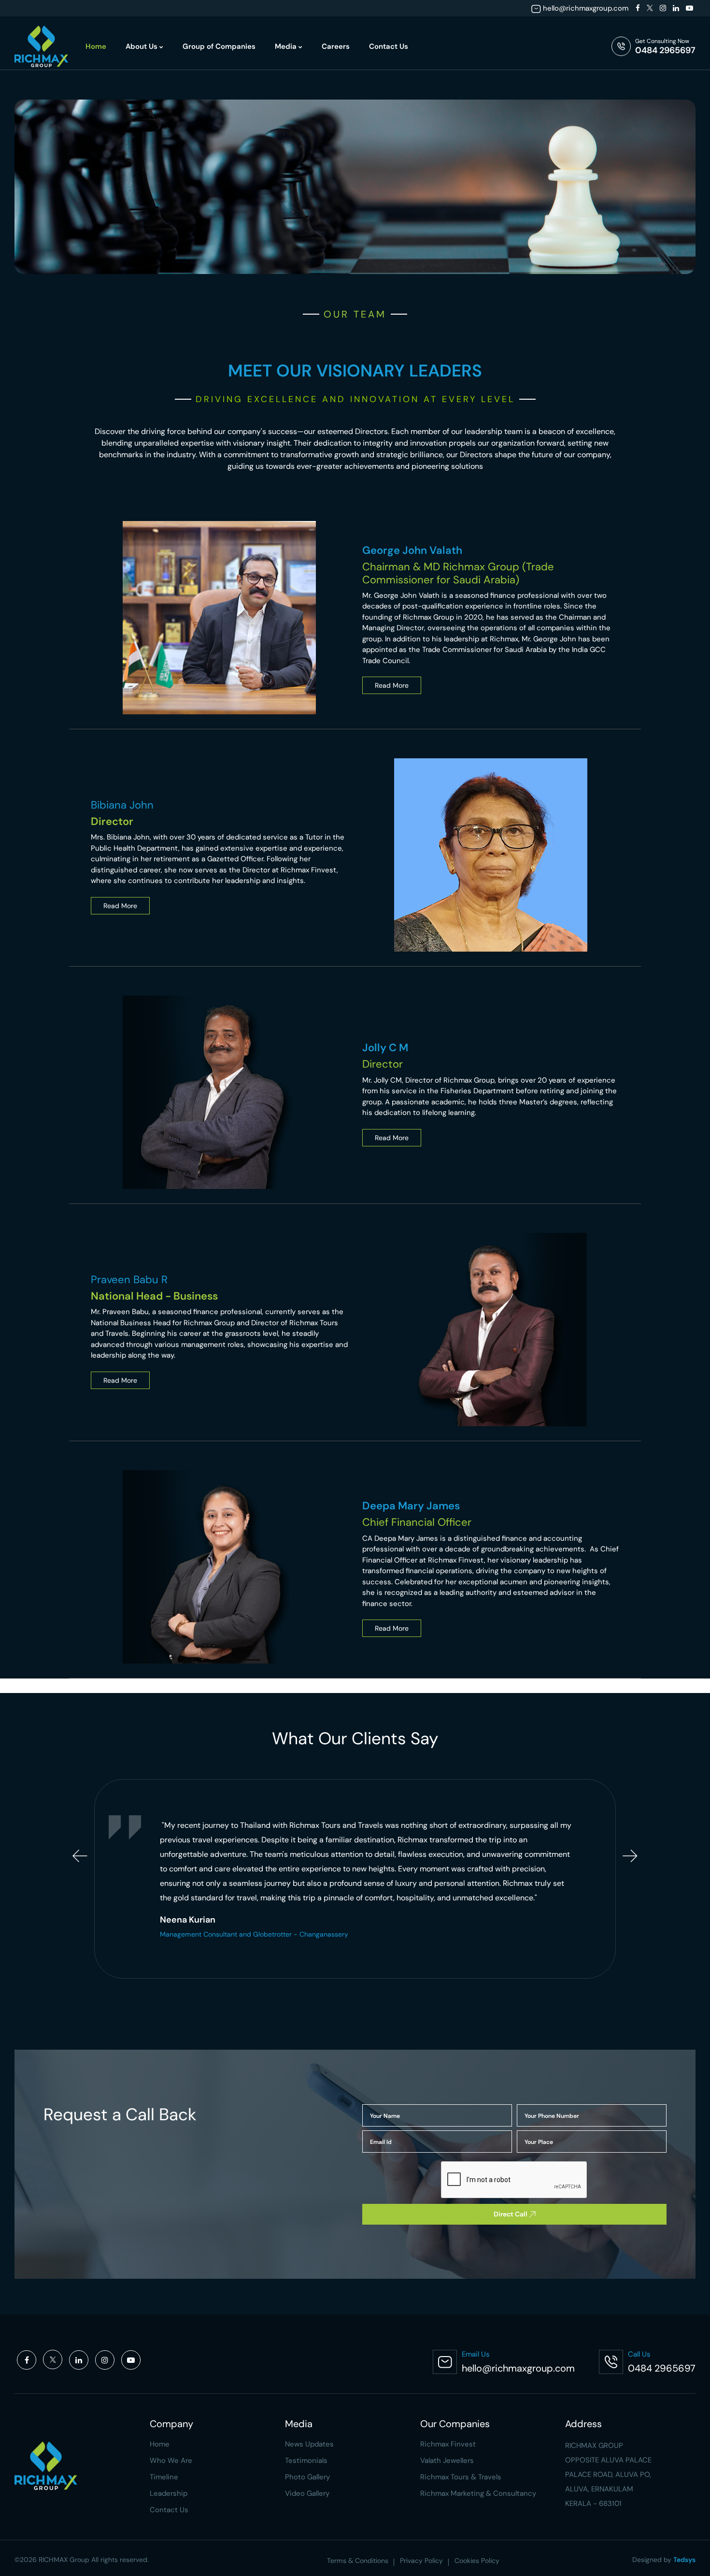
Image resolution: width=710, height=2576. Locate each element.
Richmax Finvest (448, 2444)
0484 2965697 (665, 50)
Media (287, 46)
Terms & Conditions (358, 2561)
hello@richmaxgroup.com (586, 8)
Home (96, 46)
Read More (392, 685)
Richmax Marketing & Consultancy (478, 2493)
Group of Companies (219, 46)
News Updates (309, 2444)
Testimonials (306, 2460)
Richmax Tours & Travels (461, 2477)
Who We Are (171, 2460)
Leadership (169, 2493)
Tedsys (684, 2560)
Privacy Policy (421, 2561)
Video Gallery (307, 2493)
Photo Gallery (307, 2477)
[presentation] (80, 1856)
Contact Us (389, 46)
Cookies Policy (477, 2561)
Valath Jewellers (447, 2460)
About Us (142, 46)
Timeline (164, 2477)
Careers (336, 46)
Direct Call (511, 2214)
